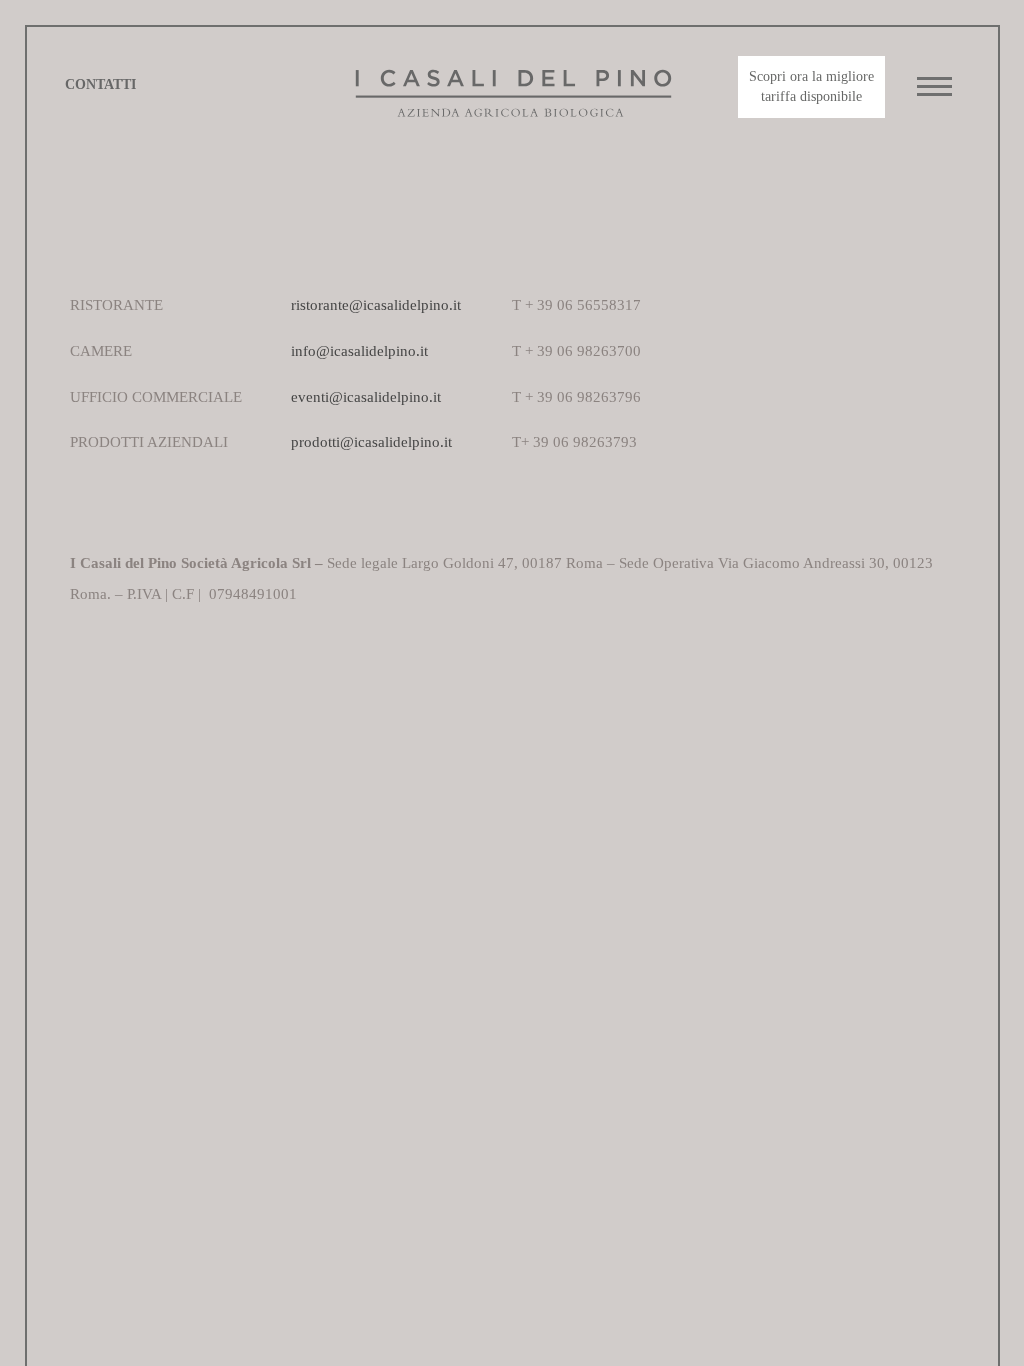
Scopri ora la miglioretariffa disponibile (811, 86)
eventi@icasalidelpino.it (366, 396)
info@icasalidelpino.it (359, 350)
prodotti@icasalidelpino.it (371, 441)
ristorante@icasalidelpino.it (376, 304)
